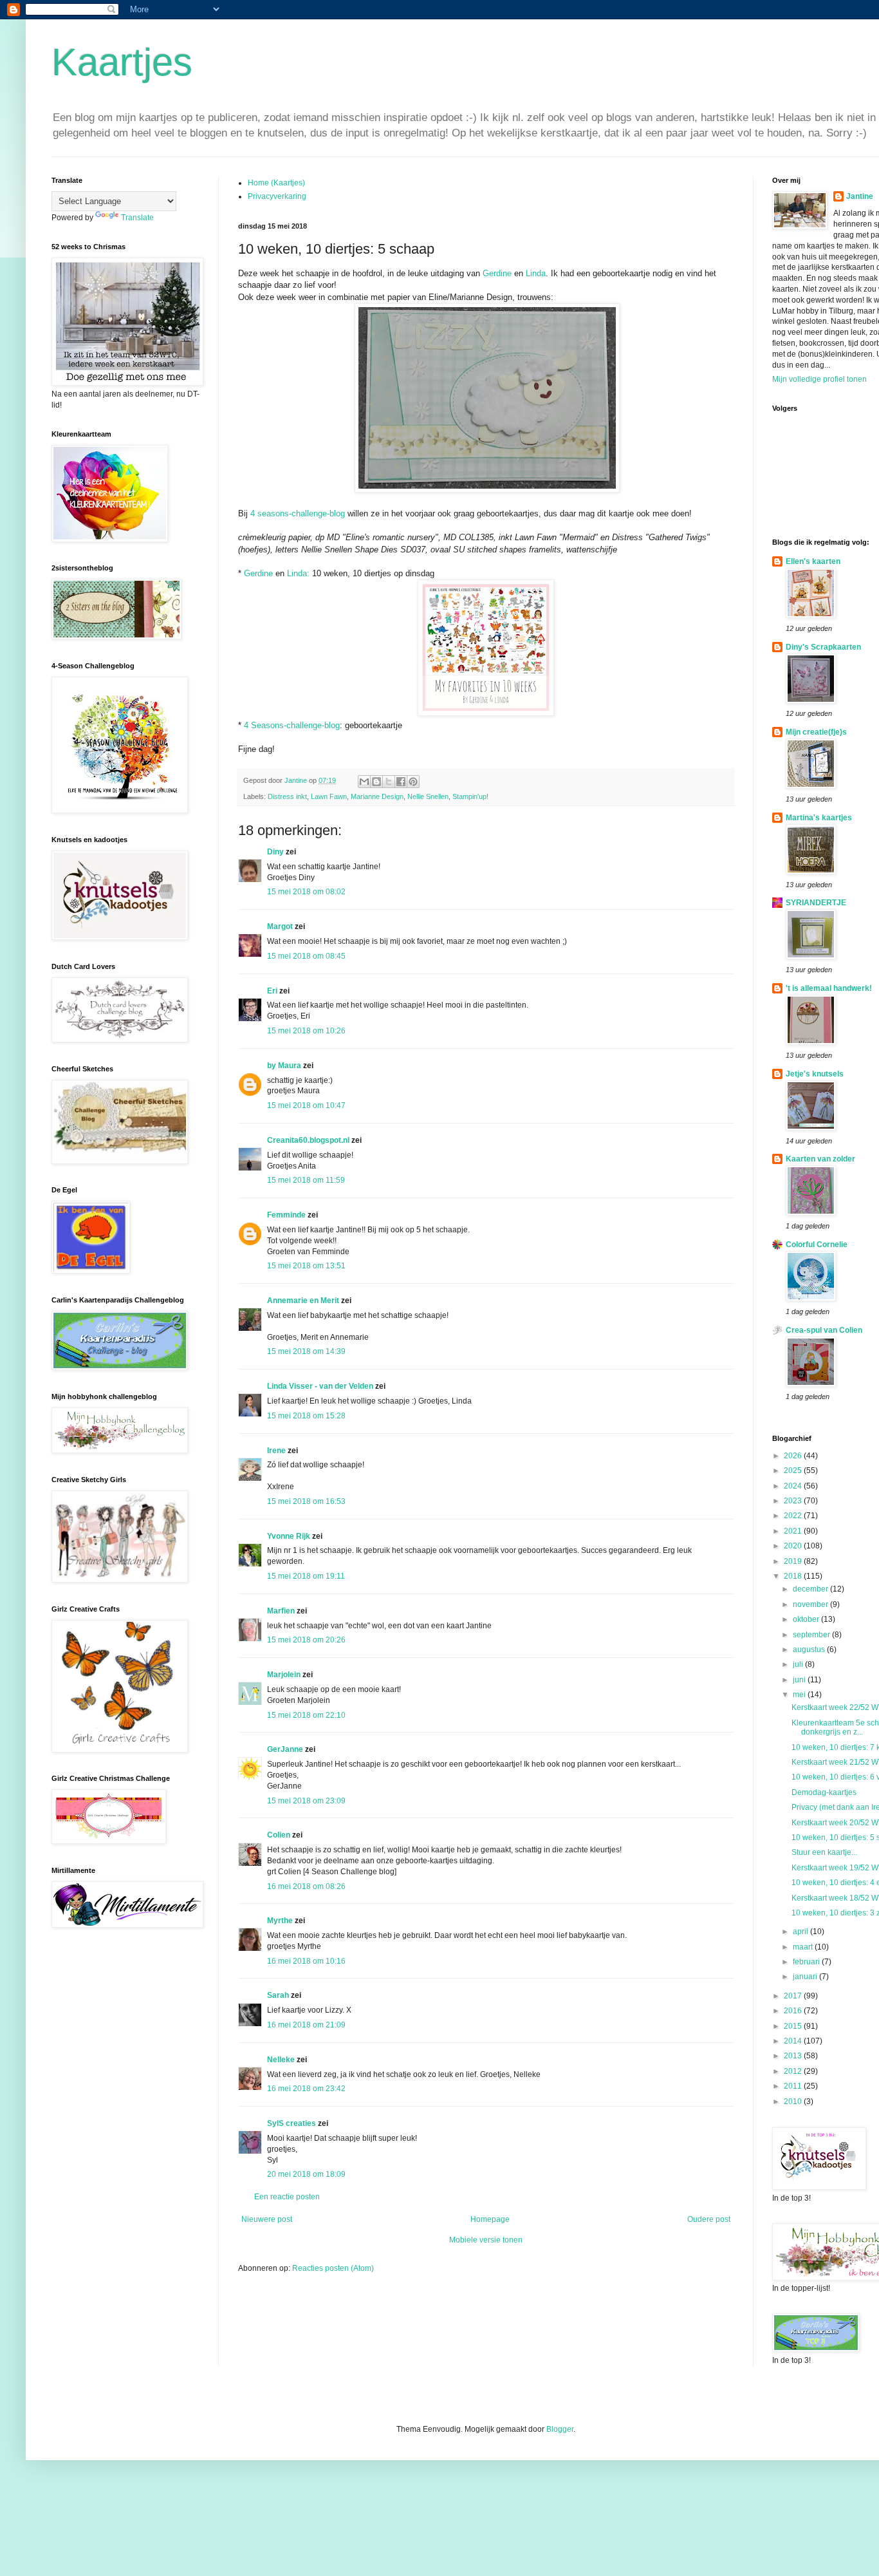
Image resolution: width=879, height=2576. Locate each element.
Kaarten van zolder (820, 1159)
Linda (534, 273)
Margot (280, 926)
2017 (794, 1996)
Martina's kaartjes (819, 818)
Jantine (860, 196)
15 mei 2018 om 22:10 (306, 1715)
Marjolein (284, 1675)
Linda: (298, 573)
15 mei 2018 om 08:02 (306, 892)
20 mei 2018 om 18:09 (306, 2174)
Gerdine (497, 273)
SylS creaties (291, 2123)
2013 (794, 2056)
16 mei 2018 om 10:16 (306, 1961)
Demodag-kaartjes (824, 1792)
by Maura (284, 1066)
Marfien (281, 1611)
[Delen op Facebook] (401, 782)
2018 (794, 1576)
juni (800, 1680)
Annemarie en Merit (303, 1301)
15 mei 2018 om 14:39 (306, 1351)
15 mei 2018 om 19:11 (306, 1576)
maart (804, 1947)
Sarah (278, 1995)
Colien (279, 1835)
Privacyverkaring (277, 196)
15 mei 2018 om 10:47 (306, 1105)
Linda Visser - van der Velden (320, 1386)
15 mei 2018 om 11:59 (306, 1180)
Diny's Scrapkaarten (823, 647)
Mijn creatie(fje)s (816, 732)
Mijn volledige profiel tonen (819, 379)
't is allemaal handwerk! (829, 988)
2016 (794, 2011)
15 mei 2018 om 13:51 (306, 1266)
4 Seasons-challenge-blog (291, 725)
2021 (794, 1531)
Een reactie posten (287, 2197)
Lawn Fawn (329, 796)
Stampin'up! (470, 796)
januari (806, 1977)
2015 (794, 2026)
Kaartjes (122, 62)
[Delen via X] (389, 782)
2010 (794, 2101)
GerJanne (285, 1749)
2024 (794, 1486)
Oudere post (709, 2219)
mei (800, 1695)
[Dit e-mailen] (364, 782)
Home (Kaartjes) (276, 183)
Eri (273, 991)
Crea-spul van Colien (824, 1330)
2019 (794, 1561)
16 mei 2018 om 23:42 (306, 2089)
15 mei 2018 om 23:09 (306, 1801)
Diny (275, 852)
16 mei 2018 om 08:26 (306, 1886)
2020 (794, 1546)
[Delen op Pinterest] (413, 782)
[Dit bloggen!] (376, 782)
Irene (276, 1451)
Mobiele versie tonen (486, 2240)
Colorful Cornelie (817, 1245)
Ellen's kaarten (813, 561)
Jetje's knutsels (815, 1074)
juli (799, 1664)
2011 (794, 2086)
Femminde (286, 1215)
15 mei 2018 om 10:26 (306, 1031)
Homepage (490, 2219)
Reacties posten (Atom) (333, 2268)
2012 (794, 2071)
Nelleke (281, 2060)
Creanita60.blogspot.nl (308, 1140)
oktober (807, 1619)
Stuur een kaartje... (824, 1852)
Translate (137, 218)
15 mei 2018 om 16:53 (306, 1501)
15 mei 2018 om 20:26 (306, 1640)
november (811, 1604)
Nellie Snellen (428, 796)
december (811, 1589)
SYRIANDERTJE (816, 903)
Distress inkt (287, 796)
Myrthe (280, 1921)
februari (807, 1962)
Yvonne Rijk (289, 1536)
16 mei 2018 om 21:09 (306, 2025)
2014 (794, 2041)
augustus (810, 1650)
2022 (794, 1516)
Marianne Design (377, 796)
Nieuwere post (267, 2219)
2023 (794, 1501)
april (801, 1932)
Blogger (560, 2429)
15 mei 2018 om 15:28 (306, 1416)
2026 (794, 1456)
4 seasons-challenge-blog (298, 513)
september (812, 1635)
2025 (794, 1471)
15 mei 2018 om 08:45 (306, 956)
